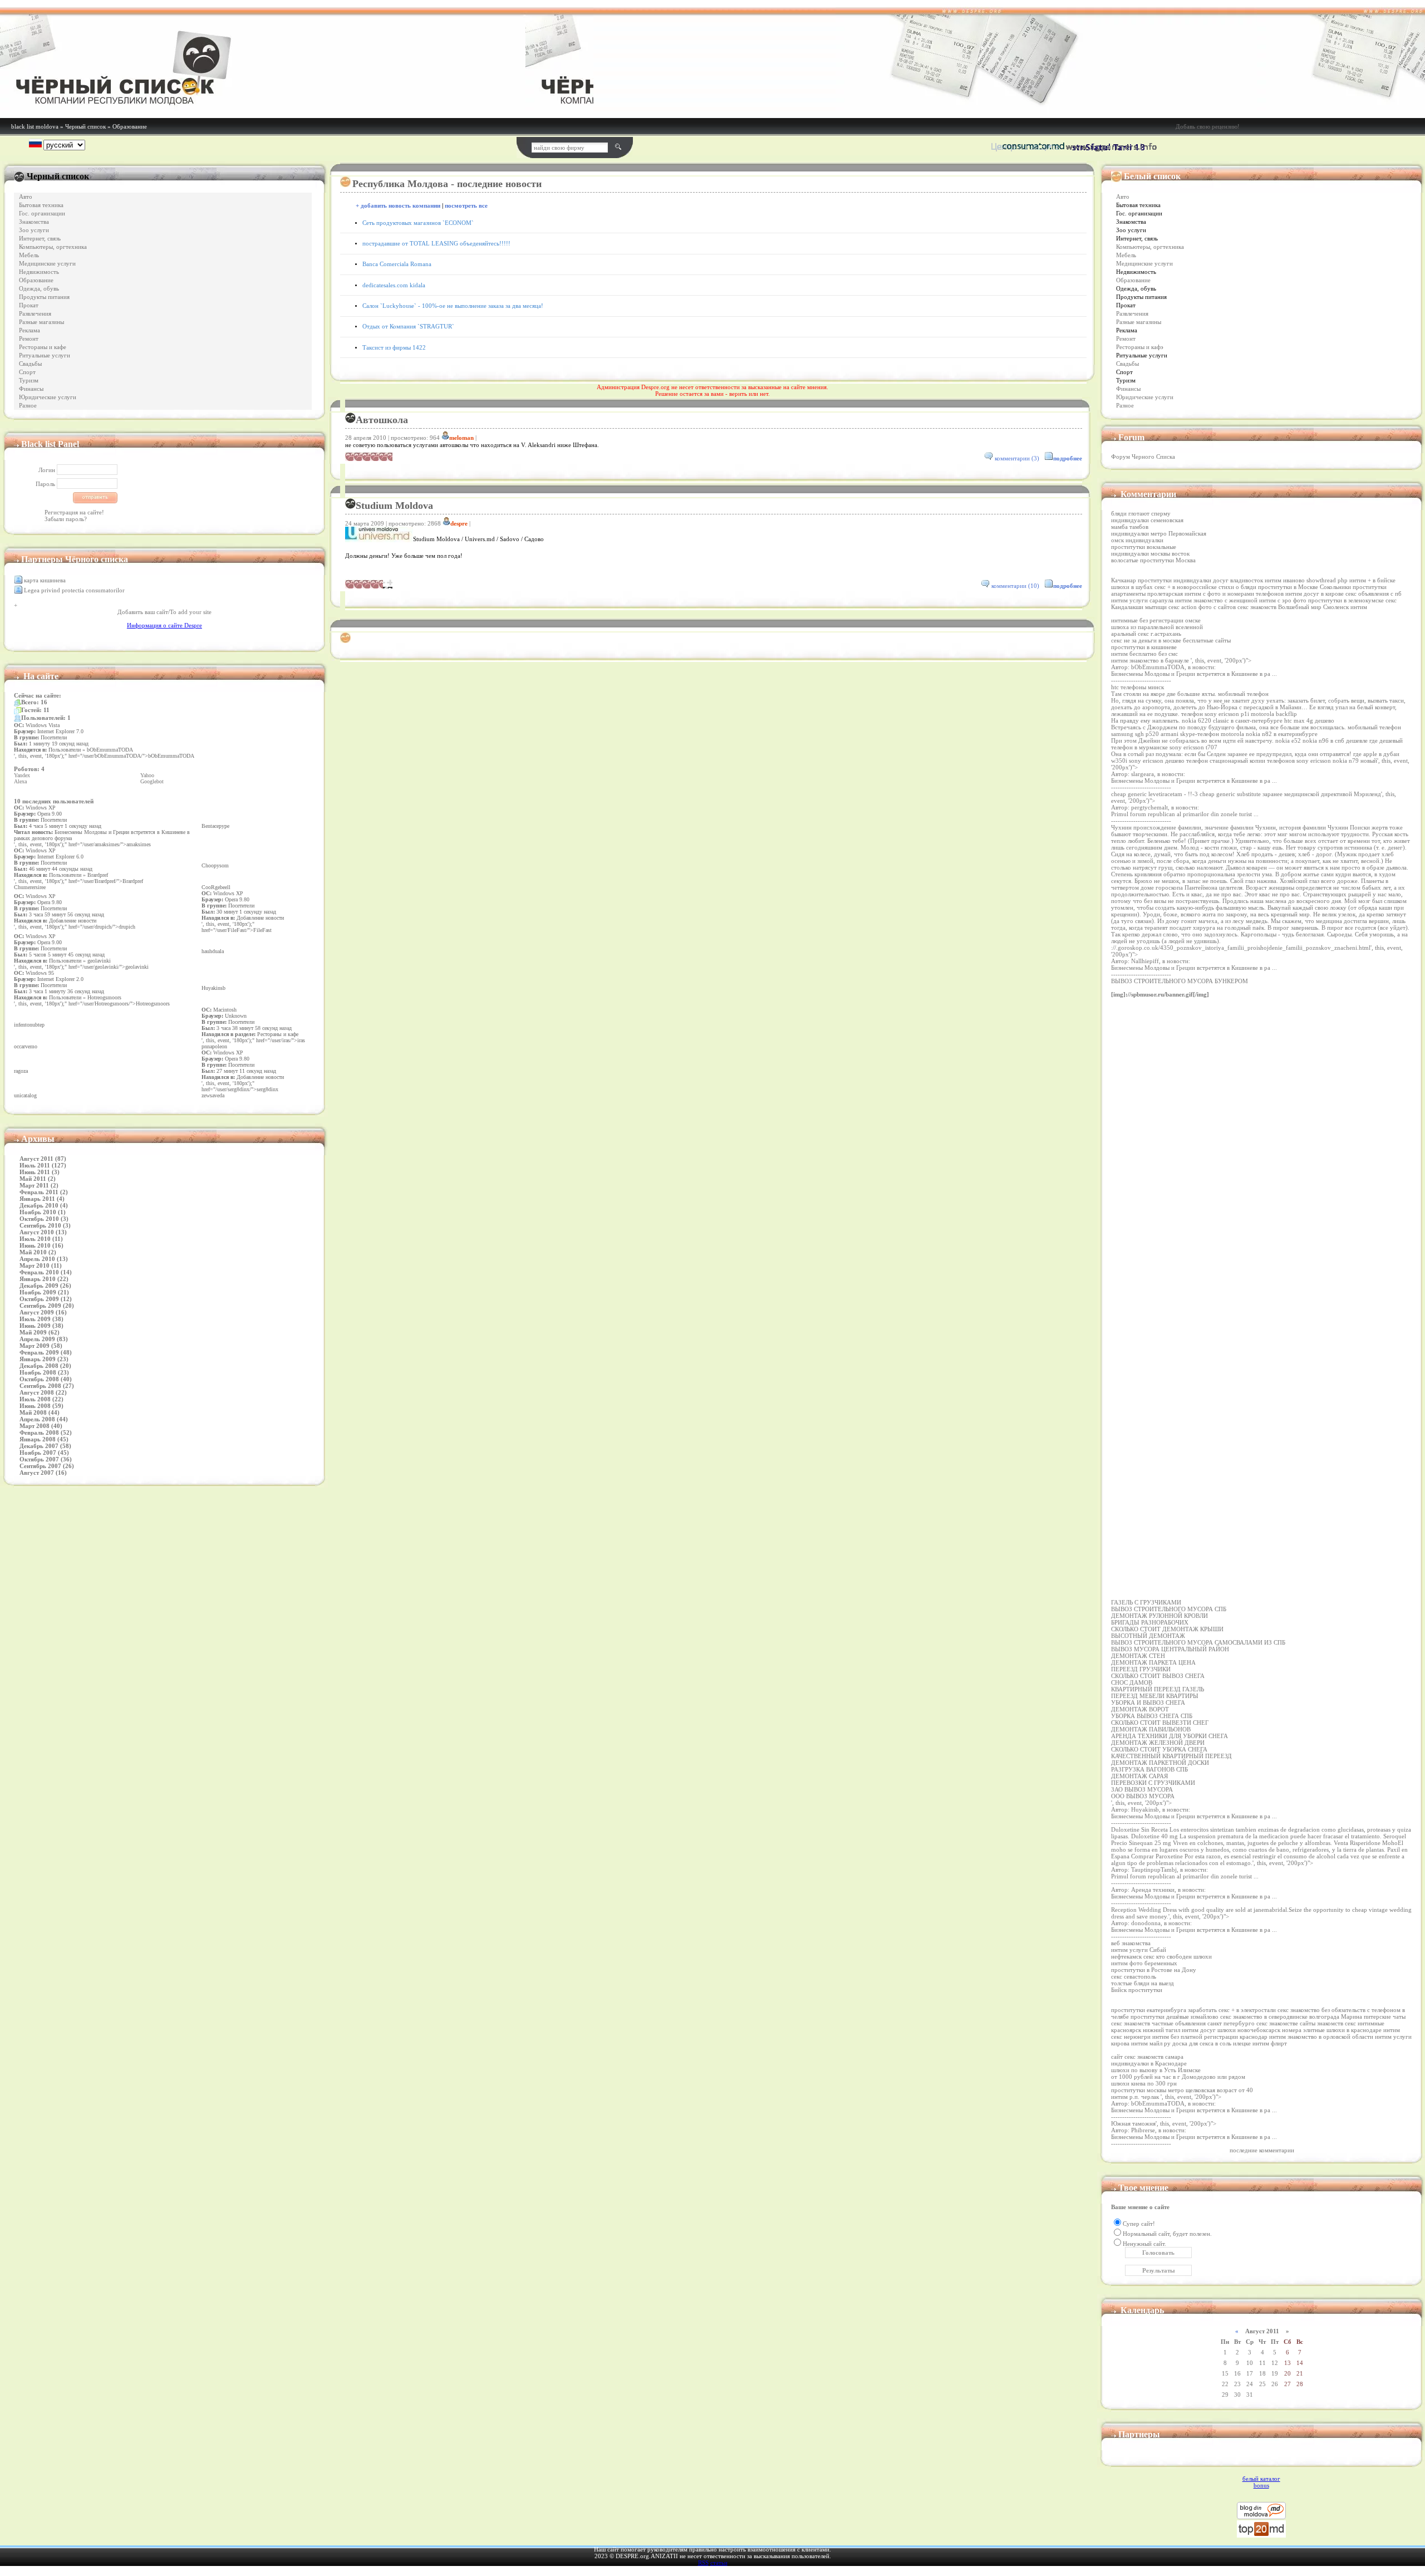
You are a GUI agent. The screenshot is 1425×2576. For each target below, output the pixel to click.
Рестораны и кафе (43, 347)
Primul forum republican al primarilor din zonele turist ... (1185, 814)
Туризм (29, 381)
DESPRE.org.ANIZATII (647, 2556)
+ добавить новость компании (398, 206)
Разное (28, 406)
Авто (26, 197)
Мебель (29, 255)
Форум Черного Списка (1143, 457)
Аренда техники (1153, 1890)
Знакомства (34, 222)
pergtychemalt (1149, 807)
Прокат (29, 305)
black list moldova (35, 126)
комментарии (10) (1015, 586)
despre (459, 523)
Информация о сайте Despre (164, 625)
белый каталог (1261, 2479)
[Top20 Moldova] (1261, 2535)
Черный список (85, 126)
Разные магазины (41, 322)
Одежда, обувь (39, 289)
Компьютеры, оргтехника (53, 247)
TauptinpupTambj (1154, 1870)
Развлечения (35, 314)
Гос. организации (42, 214)
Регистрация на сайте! (74, 512)
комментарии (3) (1017, 458)
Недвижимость (39, 272)
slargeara (1143, 774)
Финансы (31, 389)
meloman (461, 438)
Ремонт (29, 339)
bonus (1261, 2485)
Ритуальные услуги (45, 355)
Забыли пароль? (66, 519)
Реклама (30, 330)
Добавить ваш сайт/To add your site (164, 612)
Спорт (27, 372)
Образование (130, 126)
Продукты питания (44, 297)
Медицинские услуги (47, 264)
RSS (703, 2563)
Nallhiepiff (1145, 961)
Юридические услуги (48, 397)
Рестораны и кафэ (1140, 347)
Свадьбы (30, 364)
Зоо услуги (34, 230)
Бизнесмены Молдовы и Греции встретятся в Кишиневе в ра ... (1194, 674)
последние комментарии (1262, 2150)
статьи (719, 2563)
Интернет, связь (40, 239)
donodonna (1146, 1923)
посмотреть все (466, 206)
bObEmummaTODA (1158, 667)
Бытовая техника (41, 205)
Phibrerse (1143, 2130)
